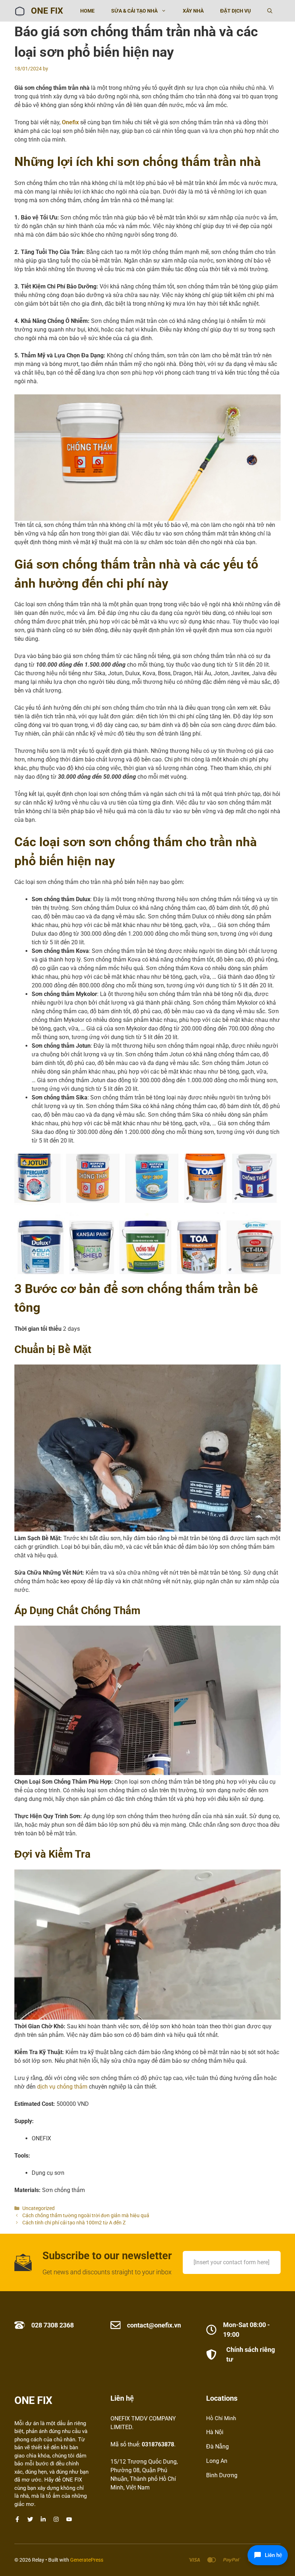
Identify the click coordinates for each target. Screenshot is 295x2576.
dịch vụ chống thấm (62, 2087)
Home (87, 11)
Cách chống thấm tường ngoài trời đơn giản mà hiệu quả (87, 2215)
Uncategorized (38, 2208)
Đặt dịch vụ (235, 11)
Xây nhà (193, 11)
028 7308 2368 (53, 2325)
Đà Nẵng (217, 2447)
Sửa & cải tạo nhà (134, 11)
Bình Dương (222, 2475)
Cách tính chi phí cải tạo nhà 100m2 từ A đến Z (74, 2223)
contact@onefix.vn (154, 2325)
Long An (217, 2461)
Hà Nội (215, 2432)
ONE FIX (47, 11)
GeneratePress (87, 2560)
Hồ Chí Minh (221, 2418)
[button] (270, 11)
